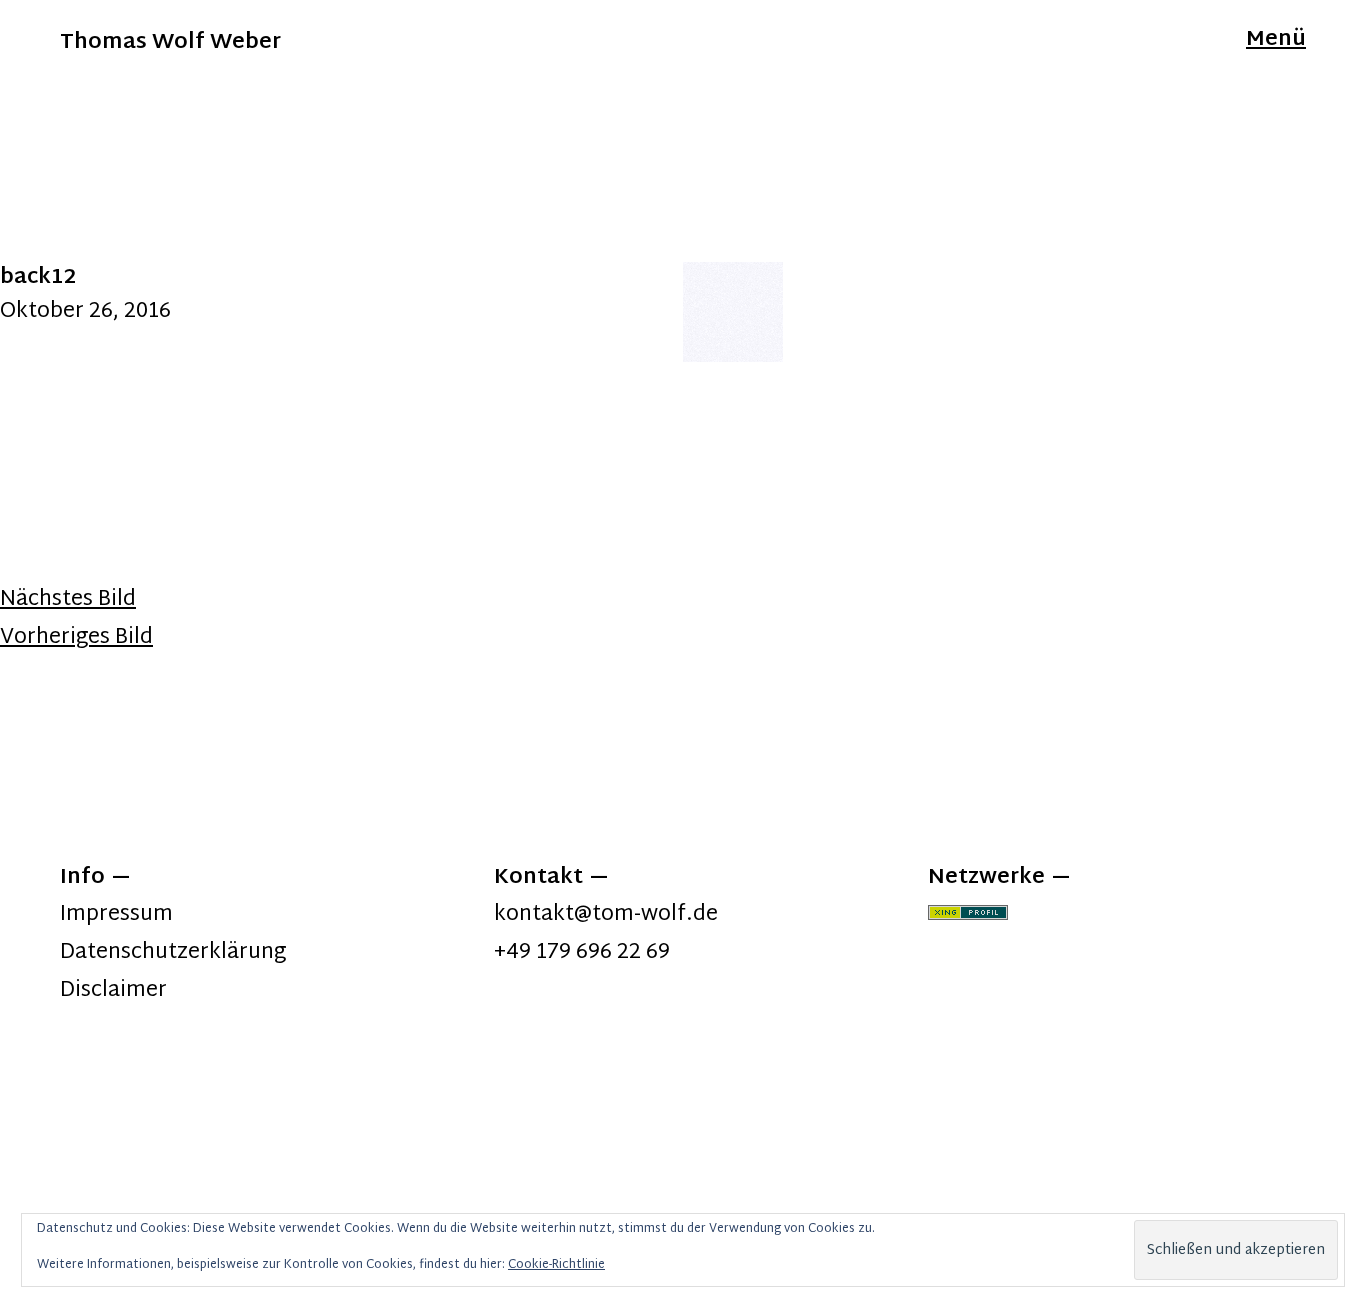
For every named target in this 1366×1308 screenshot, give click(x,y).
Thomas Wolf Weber (170, 43)
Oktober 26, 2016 (85, 312)
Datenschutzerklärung (173, 953)
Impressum (116, 915)
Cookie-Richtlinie (556, 1265)
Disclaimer (113, 991)
